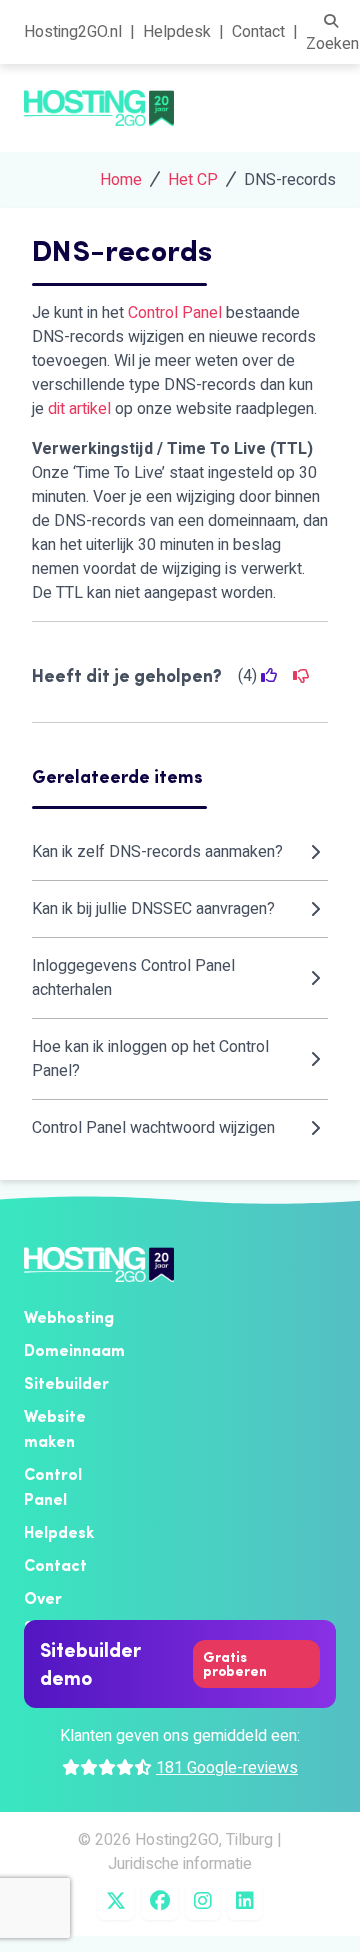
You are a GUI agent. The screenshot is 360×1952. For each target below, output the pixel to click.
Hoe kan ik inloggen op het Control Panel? (150, 1059)
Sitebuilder (66, 1383)
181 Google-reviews (227, 1768)
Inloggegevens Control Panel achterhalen (133, 978)
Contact (258, 32)
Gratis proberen (235, 1664)
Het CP (193, 180)
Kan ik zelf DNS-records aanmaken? (157, 852)
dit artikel (79, 409)
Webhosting (69, 1317)
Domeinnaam (74, 1350)
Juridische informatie (180, 1864)
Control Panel (175, 313)
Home (121, 180)
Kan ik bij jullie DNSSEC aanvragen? (153, 909)
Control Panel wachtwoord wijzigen (153, 1128)
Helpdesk (177, 32)
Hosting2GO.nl (73, 32)
